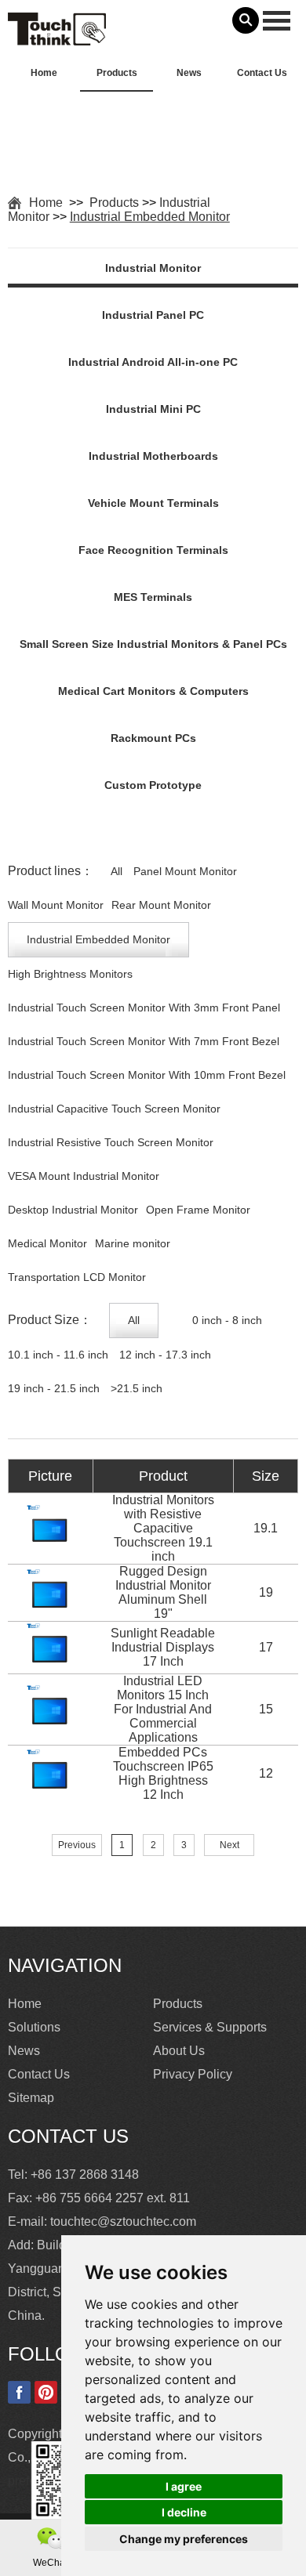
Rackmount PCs (153, 738)
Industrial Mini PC (153, 409)
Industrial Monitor (153, 268)
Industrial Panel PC (153, 315)
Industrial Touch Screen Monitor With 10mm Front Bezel (147, 1075)
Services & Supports (210, 2027)
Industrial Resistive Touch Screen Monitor (111, 1142)
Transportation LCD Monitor (77, 1277)
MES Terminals (153, 597)
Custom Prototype (153, 785)
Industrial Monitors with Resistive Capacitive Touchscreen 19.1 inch (163, 1528)
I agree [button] (184, 2486)
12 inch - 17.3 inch (165, 1355)
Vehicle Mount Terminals (153, 503)
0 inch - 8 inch (227, 1320)
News (189, 73)
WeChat (50, 2563)
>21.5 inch (137, 1388)
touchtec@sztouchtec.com (123, 2221)
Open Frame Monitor (198, 1210)
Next (229, 1845)
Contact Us (262, 73)
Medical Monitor (47, 1243)
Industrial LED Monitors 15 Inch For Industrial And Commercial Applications (163, 1709)
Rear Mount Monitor (161, 905)
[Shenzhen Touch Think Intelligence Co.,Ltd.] (57, 37)
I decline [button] (184, 2512)
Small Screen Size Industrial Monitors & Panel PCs (153, 644)
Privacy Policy (193, 2074)
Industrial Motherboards (153, 456)
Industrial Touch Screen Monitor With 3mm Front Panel (144, 1008)
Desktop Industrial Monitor (73, 1210)
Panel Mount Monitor (185, 871)
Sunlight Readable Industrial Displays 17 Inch (163, 1647)
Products (117, 73)
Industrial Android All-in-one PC (153, 362)
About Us (179, 2051)
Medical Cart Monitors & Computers (153, 691)
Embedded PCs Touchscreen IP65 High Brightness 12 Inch (163, 1773)
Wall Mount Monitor (56, 905)
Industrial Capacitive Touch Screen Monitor (114, 1109)
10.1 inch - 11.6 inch (58, 1355)
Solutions (34, 2027)
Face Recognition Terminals (153, 550)
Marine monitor (133, 1243)
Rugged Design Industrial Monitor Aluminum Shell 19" (163, 1592)
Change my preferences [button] (184, 2539)
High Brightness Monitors (70, 974)
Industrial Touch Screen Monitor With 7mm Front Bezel (144, 1041)
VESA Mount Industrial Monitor (84, 1176)
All (117, 871)
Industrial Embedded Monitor (150, 217)
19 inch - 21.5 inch (54, 1388)
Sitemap (31, 2098)
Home (44, 73)
